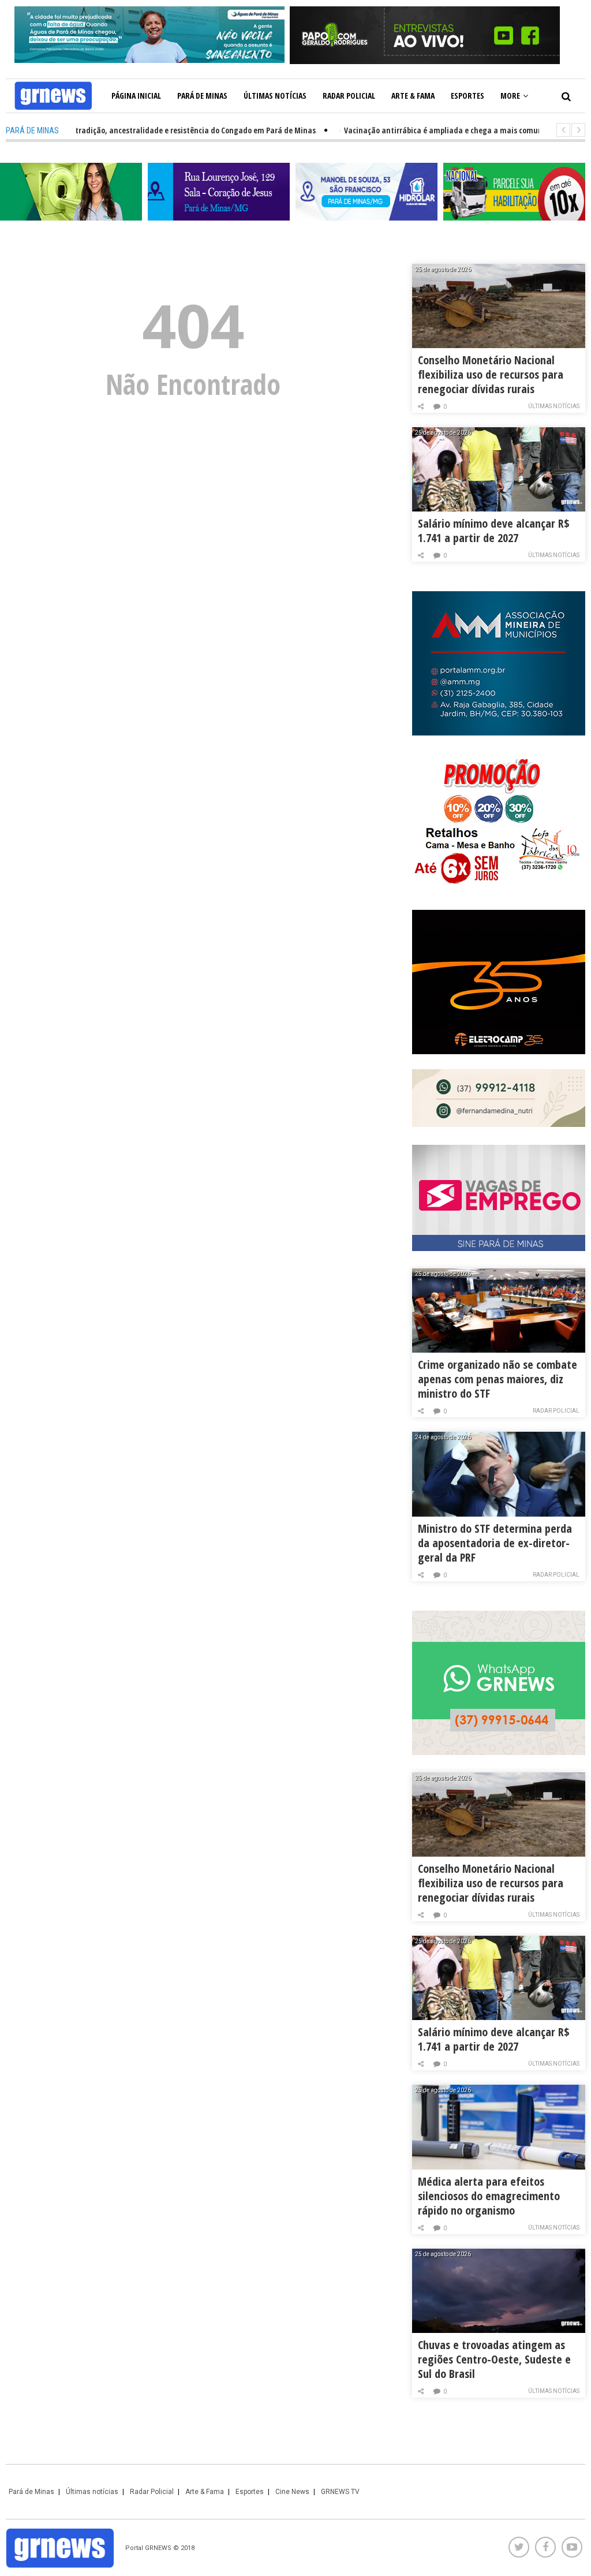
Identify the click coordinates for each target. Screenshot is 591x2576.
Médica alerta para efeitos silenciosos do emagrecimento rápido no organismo (489, 2196)
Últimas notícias (275, 96)
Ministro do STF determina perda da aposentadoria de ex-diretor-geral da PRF (495, 1543)
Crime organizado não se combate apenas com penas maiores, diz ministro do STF (498, 1379)
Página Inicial (136, 96)
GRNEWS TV (340, 2492)
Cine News (292, 2492)
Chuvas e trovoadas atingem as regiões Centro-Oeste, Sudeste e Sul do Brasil (494, 2359)
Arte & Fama (413, 96)
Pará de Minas (202, 96)
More (510, 96)
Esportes (467, 96)
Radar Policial (349, 96)
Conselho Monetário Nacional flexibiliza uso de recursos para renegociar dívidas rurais (491, 374)
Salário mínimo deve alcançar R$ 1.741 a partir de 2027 (494, 531)
